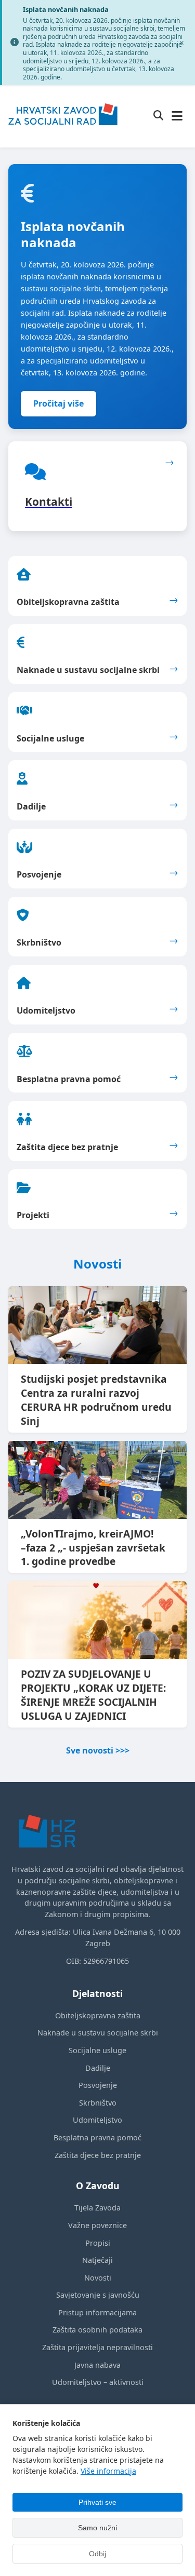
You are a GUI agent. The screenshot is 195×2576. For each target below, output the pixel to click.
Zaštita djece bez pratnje (98, 2155)
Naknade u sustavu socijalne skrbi (98, 2033)
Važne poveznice (97, 2225)
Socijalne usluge (97, 2050)
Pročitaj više (58, 403)
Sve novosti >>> (98, 1750)
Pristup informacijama (97, 2312)
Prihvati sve (97, 2502)
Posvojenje (98, 2085)
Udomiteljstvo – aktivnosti (98, 2382)
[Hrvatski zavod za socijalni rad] (63, 132)
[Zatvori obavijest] (181, 43)
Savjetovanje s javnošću (98, 2295)
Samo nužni (97, 2528)
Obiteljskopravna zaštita (98, 2015)
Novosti (98, 2278)
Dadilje (98, 2068)
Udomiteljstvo (97, 2120)
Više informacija (108, 2471)
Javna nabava (97, 2365)
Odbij (97, 2554)
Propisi (98, 2243)
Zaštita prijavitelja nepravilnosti (97, 2347)
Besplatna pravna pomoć (97, 2137)
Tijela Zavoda (97, 2208)
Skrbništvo (98, 2103)
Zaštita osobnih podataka (97, 2330)
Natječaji (97, 2260)
